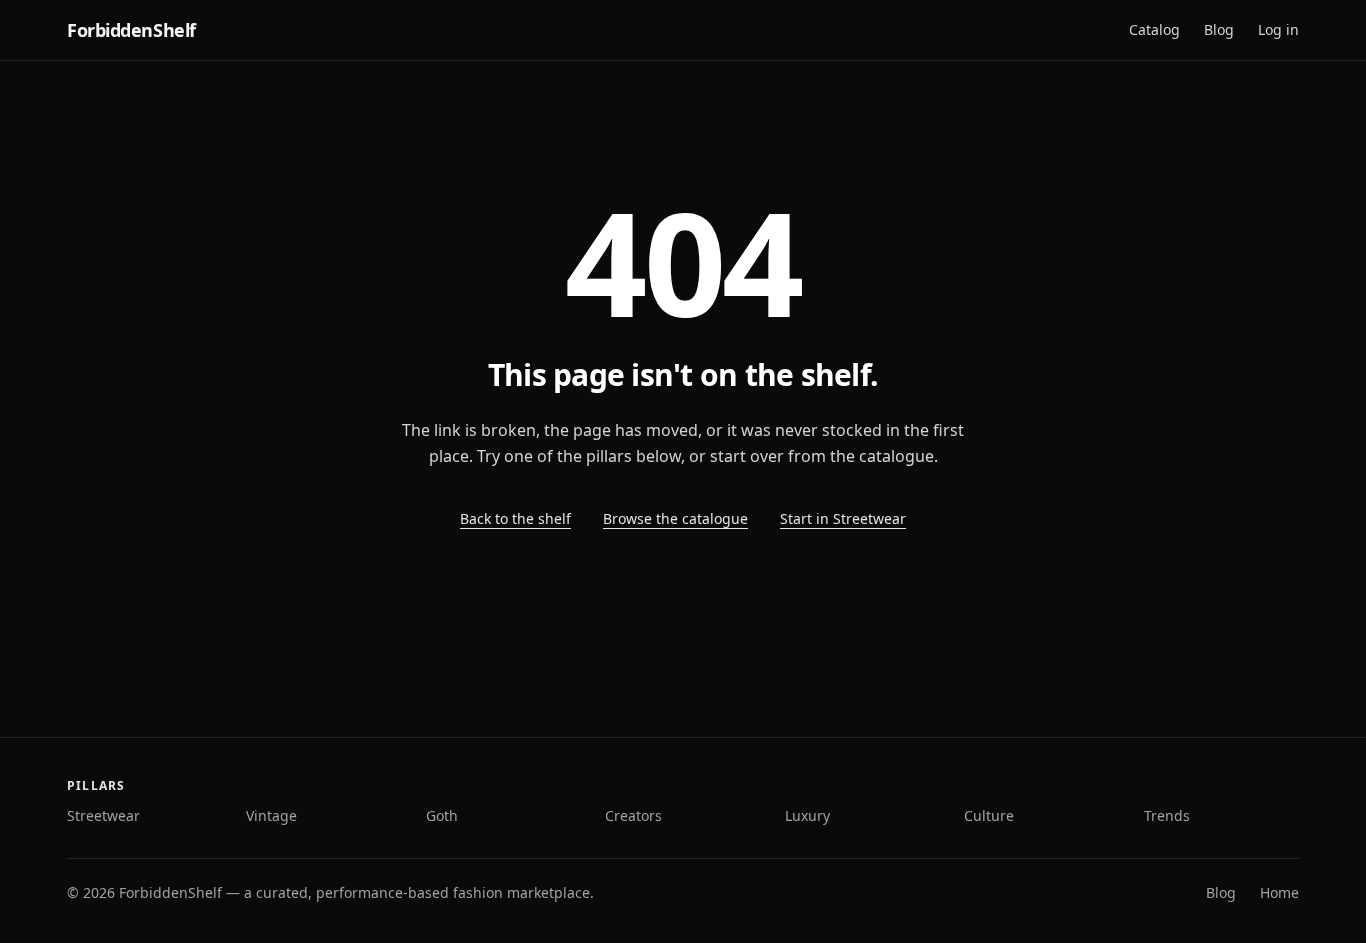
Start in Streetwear (843, 518)
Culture (989, 815)
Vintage (271, 815)
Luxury (807, 815)
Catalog (1154, 29)
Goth (442, 815)
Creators (633, 815)
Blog (1219, 29)
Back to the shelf (515, 518)
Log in (1278, 29)
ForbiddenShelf (131, 30)
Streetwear (103, 815)
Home (1279, 892)
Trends (1167, 815)
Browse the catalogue (675, 518)
